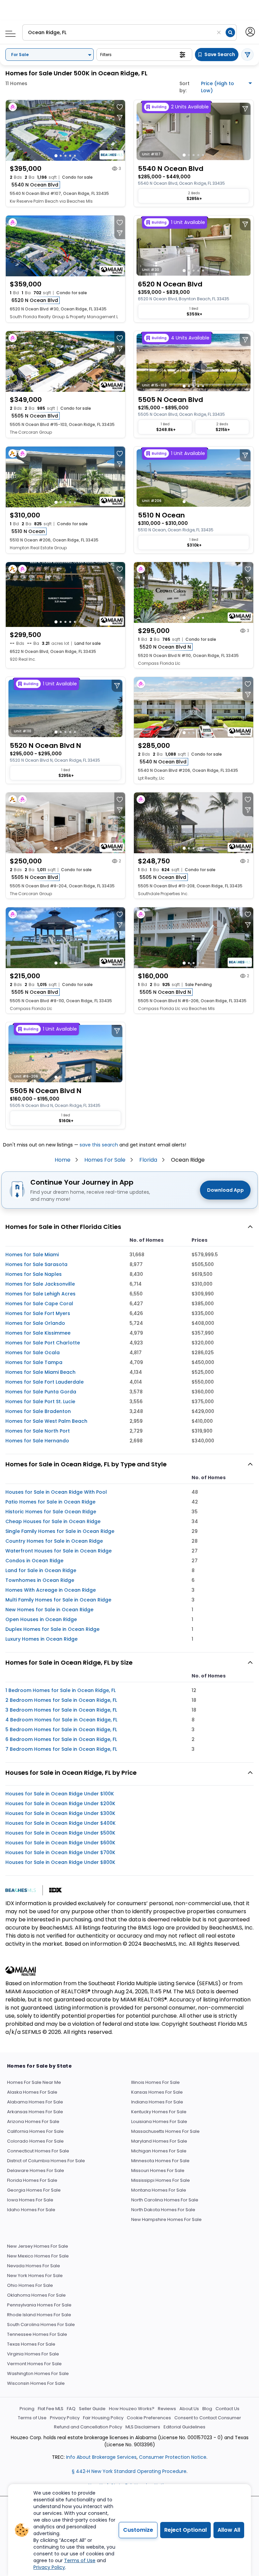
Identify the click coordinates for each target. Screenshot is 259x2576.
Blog (207, 2409)
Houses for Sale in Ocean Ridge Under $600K (60, 1843)
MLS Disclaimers (143, 2427)
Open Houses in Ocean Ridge (41, 1619)
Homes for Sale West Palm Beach (46, 1421)
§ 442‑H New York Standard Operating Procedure (129, 2471)
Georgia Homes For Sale (34, 2190)
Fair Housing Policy (103, 2418)
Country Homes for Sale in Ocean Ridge (54, 1541)
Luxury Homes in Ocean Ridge (41, 1639)
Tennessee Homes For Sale (37, 2334)
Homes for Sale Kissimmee (38, 1333)
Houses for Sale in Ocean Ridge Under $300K (60, 1813)
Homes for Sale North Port (38, 1431)
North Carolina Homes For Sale (165, 2200)
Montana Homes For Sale (159, 2190)
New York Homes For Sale (35, 2276)
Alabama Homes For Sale (35, 2102)
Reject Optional (185, 2530)
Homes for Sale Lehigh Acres (40, 1294)
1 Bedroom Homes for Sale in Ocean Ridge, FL (61, 1690)
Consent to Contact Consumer (208, 2418)
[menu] (8, 32)
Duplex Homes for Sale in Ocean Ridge (52, 1629)
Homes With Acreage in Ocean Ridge (51, 1590)
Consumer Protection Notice (173, 2457)
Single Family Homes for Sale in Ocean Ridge (60, 1531)
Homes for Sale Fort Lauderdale (45, 1382)
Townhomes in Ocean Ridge (40, 1580)
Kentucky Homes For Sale (159, 2112)
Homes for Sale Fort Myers (38, 1313)
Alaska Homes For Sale (32, 2092)
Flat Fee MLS (51, 2409)
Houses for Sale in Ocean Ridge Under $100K (60, 1794)
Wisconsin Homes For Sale (36, 2383)
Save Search (220, 54)
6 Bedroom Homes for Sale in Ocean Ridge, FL (61, 1739)
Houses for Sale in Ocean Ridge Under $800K (60, 1862)
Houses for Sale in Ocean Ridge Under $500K (60, 1833)
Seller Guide (92, 2409)
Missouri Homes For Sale (158, 2170)
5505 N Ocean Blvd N (165, 992)
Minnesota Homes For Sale (160, 2161)
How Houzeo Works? (132, 2409)
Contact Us (227, 2409)
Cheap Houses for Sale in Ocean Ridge (53, 1521)
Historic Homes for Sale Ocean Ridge (51, 1512)
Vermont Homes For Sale (34, 2364)
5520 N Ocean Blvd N (165, 647)
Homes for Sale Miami (32, 1255)
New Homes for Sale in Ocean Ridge (49, 1610)
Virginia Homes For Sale (33, 2354)
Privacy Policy (65, 2418)
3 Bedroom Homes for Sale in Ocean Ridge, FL (61, 1710)
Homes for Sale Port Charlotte (43, 1343)
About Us (189, 2409)
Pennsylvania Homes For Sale (39, 2305)
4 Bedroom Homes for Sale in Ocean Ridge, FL (61, 1720)
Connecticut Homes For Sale (38, 2151)
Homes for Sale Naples (34, 1274)
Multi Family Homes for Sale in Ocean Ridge (58, 1600)
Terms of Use (32, 2418)
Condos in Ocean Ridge (34, 1561)
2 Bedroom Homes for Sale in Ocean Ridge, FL (61, 1700)
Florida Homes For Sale (32, 2180)
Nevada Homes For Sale (34, 2266)
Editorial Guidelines (184, 2427)
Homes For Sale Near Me (34, 2082)
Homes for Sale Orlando (35, 1323)
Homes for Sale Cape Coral (39, 1304)
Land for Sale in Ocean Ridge (41, 1570)
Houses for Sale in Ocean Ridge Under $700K (60, 1852)
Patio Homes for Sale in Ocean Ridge (50, 1502)
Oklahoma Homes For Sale (36, 2295)
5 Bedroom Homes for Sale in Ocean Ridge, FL (61, 1729)
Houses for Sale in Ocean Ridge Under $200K (60, 1803)
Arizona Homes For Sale (33, 2122)
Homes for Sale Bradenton (38, 1411)
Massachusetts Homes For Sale (165, 2131)
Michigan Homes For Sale (159, 2151)
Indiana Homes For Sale (157, 2102)
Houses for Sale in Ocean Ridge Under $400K (61, 1823)
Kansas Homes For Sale (157, 2092)
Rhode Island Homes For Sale (39, 2315)
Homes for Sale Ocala (33, 1353)
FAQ (71, 2409)
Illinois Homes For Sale (155, 2082)
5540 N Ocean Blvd (35, 185)
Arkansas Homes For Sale (35, 2112)
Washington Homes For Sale (38, 2373)
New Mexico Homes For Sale (38, 2256)
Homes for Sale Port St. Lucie (40, 1401)
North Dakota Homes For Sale (163, 2210)
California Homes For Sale (35, 2131)
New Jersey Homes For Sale (38, 2246)
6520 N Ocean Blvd (35, 300)
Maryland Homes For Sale (159, 2141)
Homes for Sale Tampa (34, 1362)
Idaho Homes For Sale (31, 2210)
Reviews (167, 2409)
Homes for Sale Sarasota (36, 1264)
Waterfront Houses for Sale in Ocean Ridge (59, 1551)
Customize (138, 2530)
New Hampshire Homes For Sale (166, 2219)
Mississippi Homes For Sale (161, 2180)
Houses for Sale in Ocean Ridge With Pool (56, 1492)
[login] (250, 31)
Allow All (229, 2530)
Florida (148, 1160)
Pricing (27, 2409)
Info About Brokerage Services (101, 2457)
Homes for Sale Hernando (37, 1441)
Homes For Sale (105, 1160)
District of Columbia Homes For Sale (46, 2161)
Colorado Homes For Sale (35, 2141)
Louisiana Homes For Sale (159, 2122)
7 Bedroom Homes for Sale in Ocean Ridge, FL (61, 1749)
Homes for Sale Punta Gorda (41, 1392)
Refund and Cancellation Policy (88, 2427)
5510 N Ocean (28, 531)
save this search (99, 1145)
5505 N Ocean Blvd (35, 416)
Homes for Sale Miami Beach (40, 1372)
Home (63, 1160)
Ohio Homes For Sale (30, 2285)
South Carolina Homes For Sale (41, 2325)
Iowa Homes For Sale (30, 2200)
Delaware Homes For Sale (36, 2170)
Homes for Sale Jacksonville (40, 1284)
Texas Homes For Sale (31, 2344)
